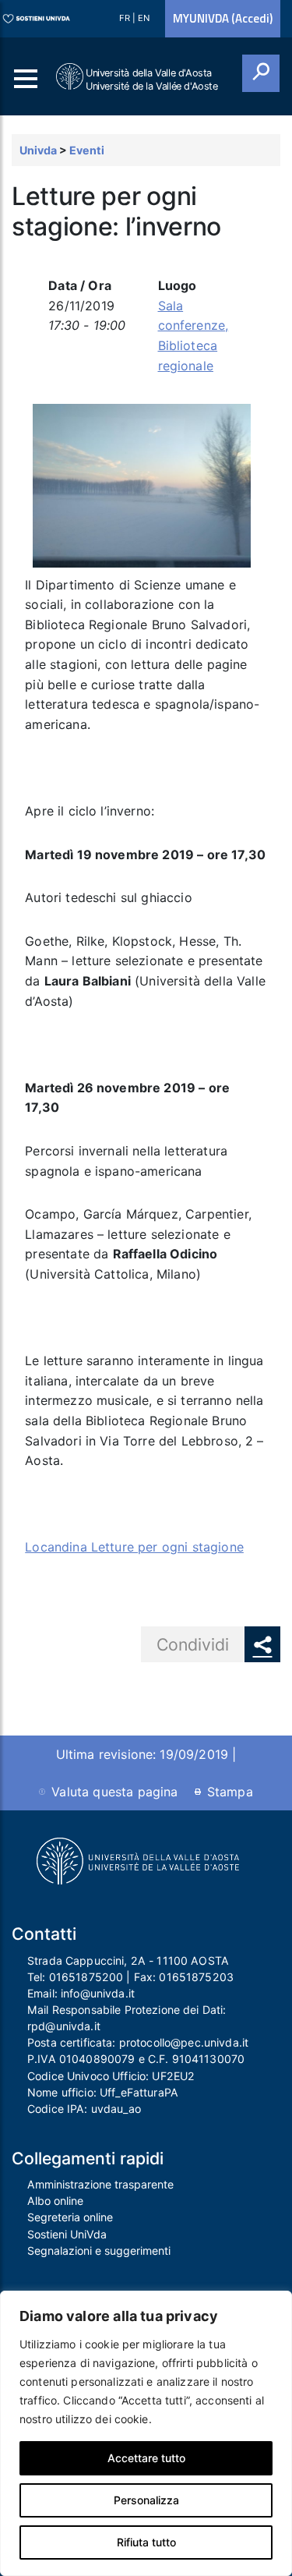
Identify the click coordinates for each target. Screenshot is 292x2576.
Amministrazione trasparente (100, 2184)
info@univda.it (98, 1993)
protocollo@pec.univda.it (184, 2042)
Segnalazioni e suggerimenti (99, 2250)
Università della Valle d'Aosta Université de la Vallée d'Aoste (152, 80)
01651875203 (196, 1977)
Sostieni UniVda (67, 2234)
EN (144, 18)
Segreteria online (70, 2217)
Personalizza (146, 2500)
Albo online (55, 2201)
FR (126, 18)
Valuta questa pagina (114, 1792)
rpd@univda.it (64, 2026)
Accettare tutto (146, 2458)
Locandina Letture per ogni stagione (134, 1547)
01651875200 (86, 1977)
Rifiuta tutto (146, 2542)
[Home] (71, 77)
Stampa (230, 1792)
